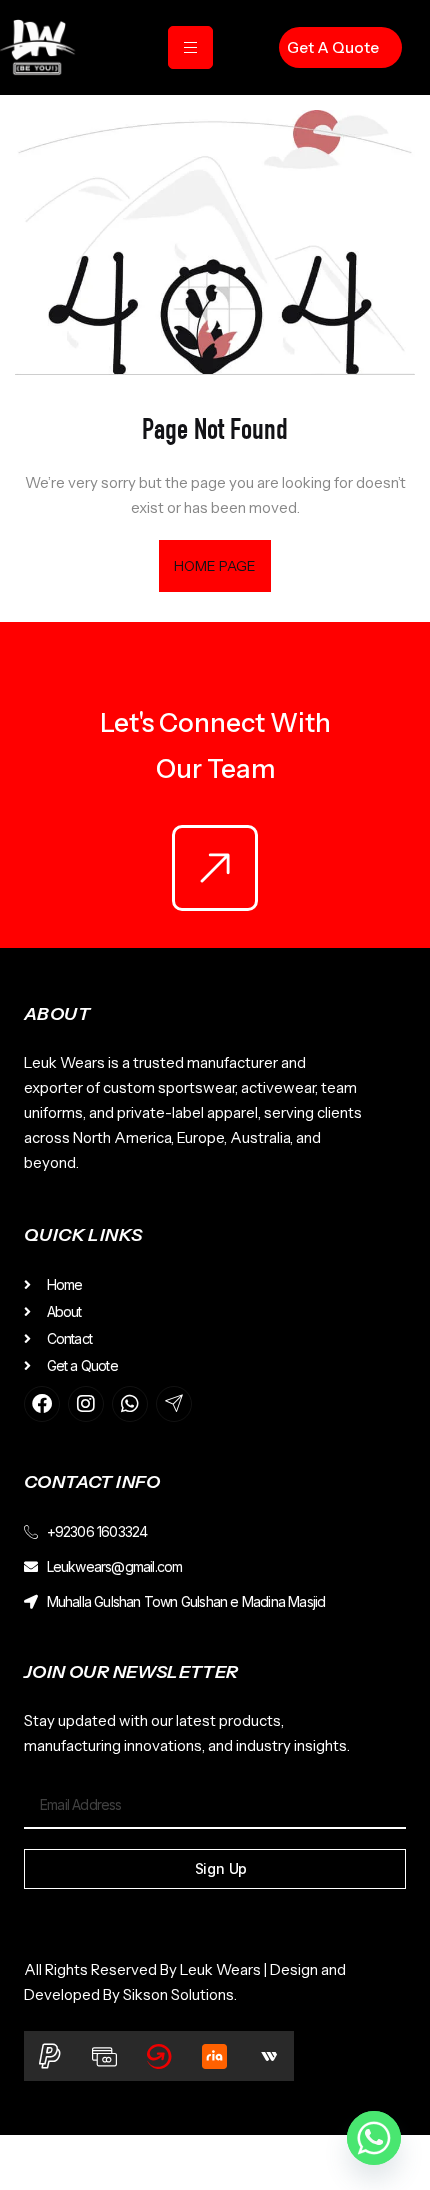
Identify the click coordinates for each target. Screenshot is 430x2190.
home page (215, 566)
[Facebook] (42, 1404)
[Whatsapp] (130, 1404)
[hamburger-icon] (190, 47)
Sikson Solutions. (183, 1994)
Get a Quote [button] (333, 47)
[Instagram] (86, 1404)
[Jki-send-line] (174, 1404)
